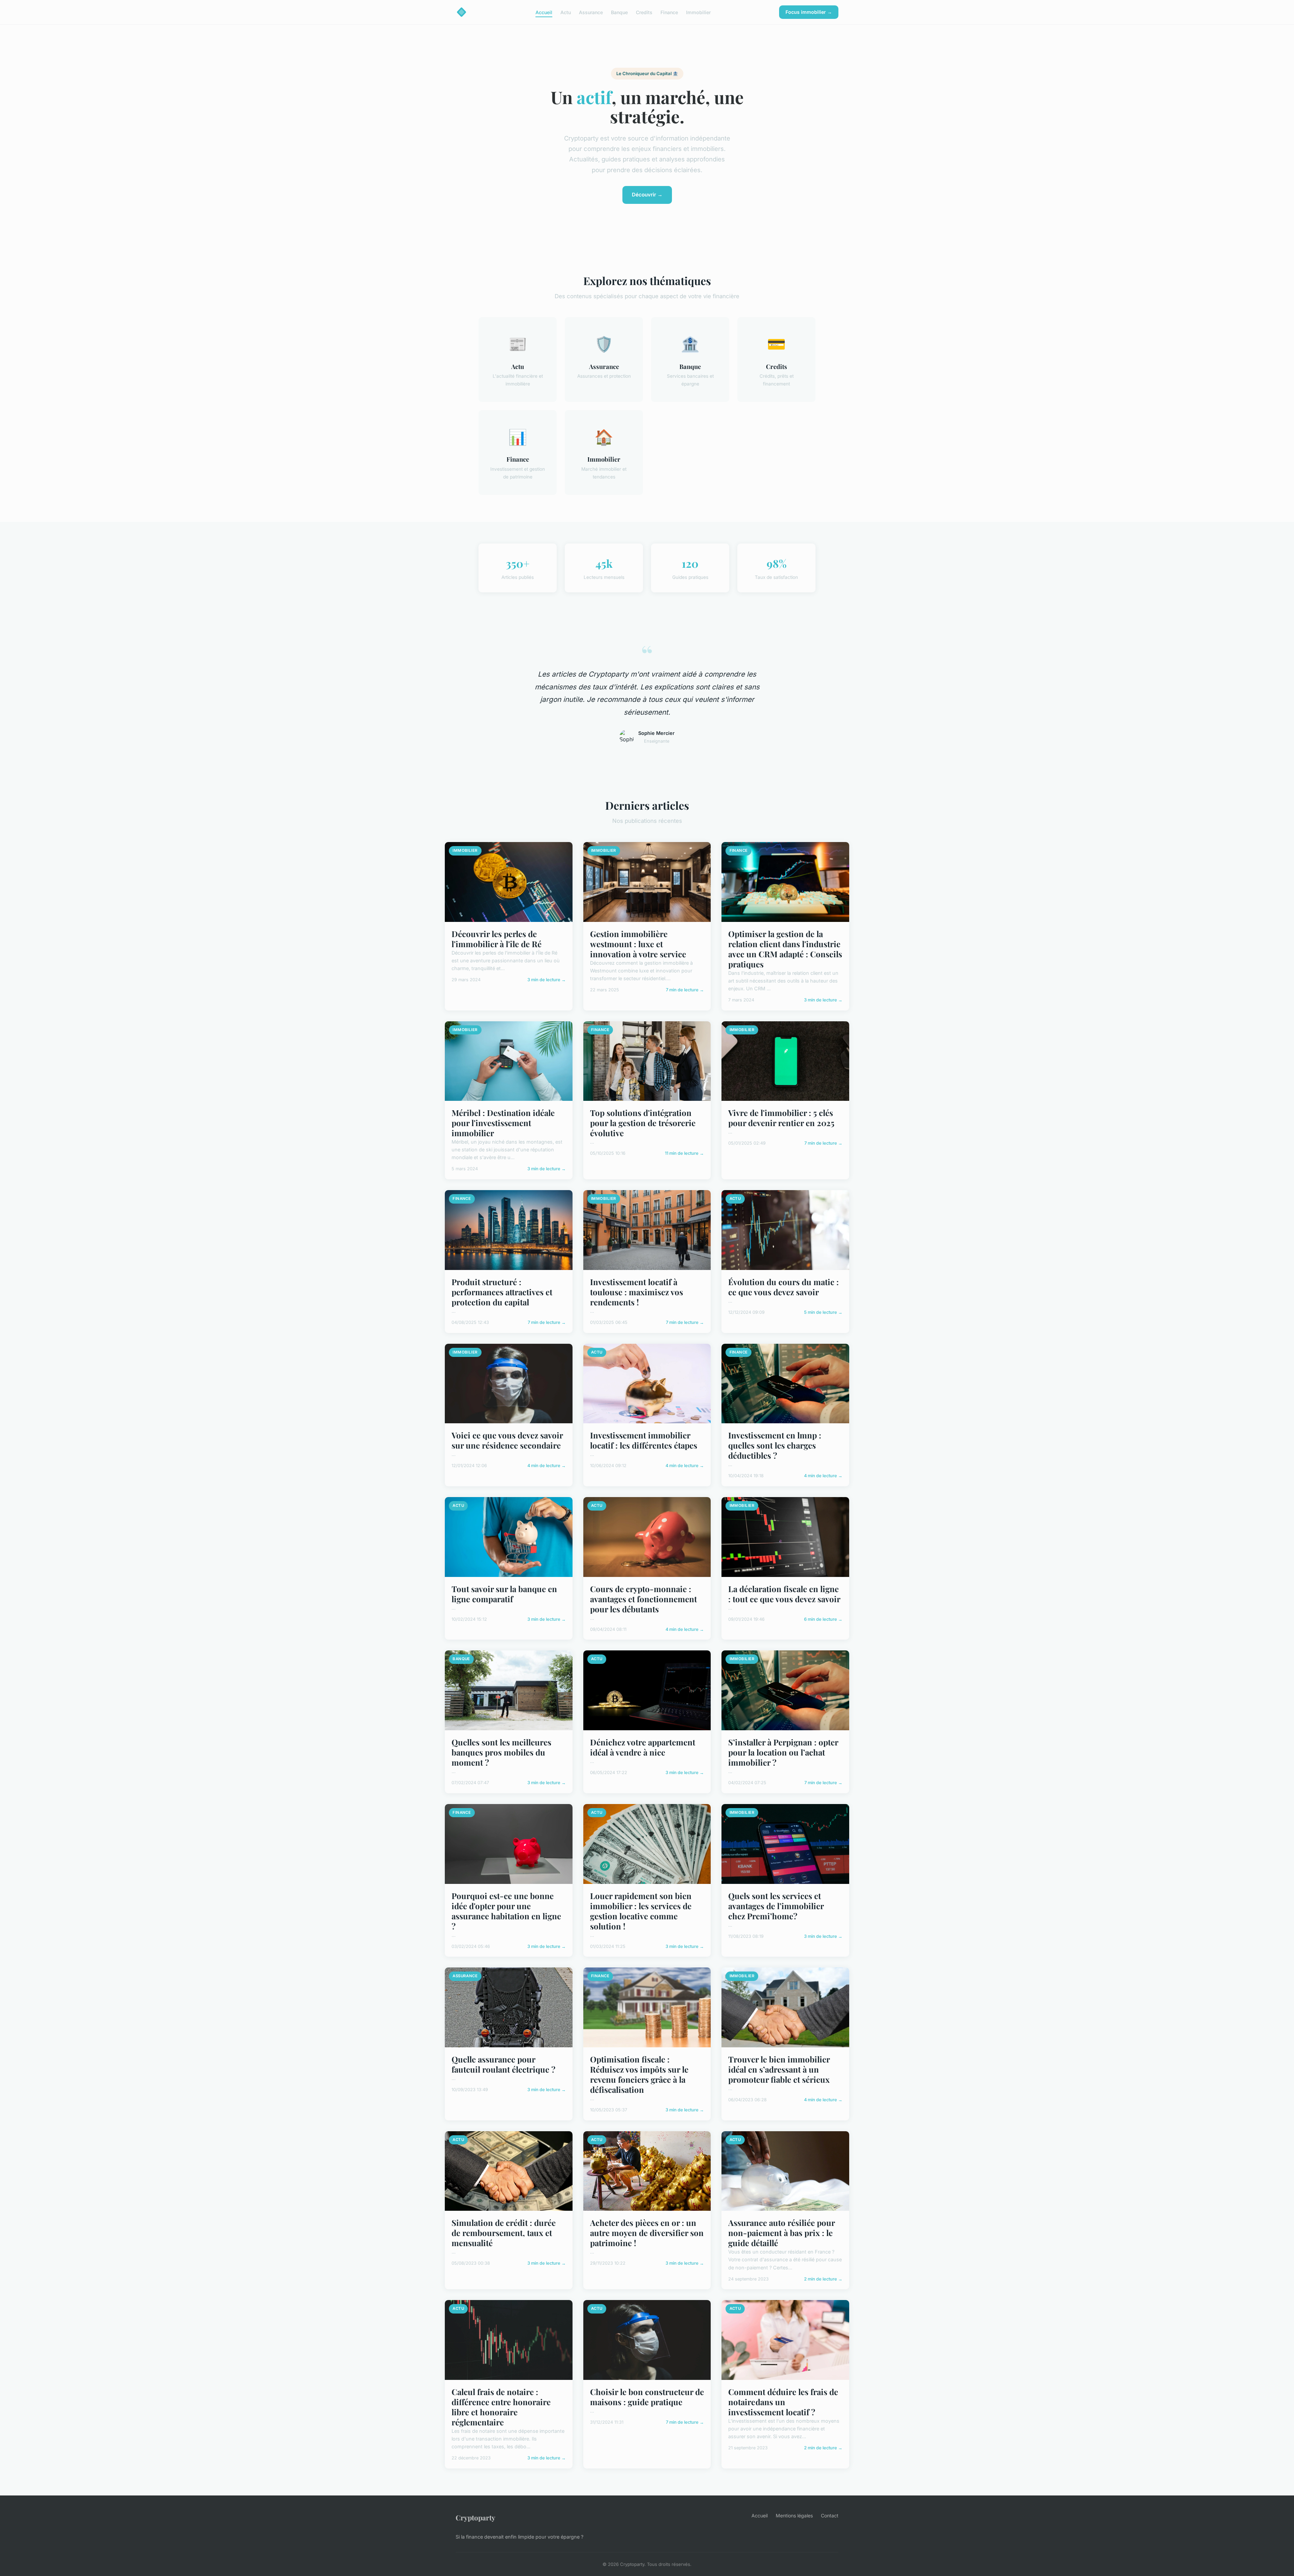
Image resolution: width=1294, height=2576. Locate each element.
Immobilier (698, 12)
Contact (830, 2516)
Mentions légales (794, 2516)
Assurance (591, 12)
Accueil (544, 12)
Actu (566, 12)
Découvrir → (647, 195)
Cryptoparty (475, 2517)
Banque (619, 12)
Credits (644, 12)
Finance (669, 12)
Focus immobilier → (809, 12)
